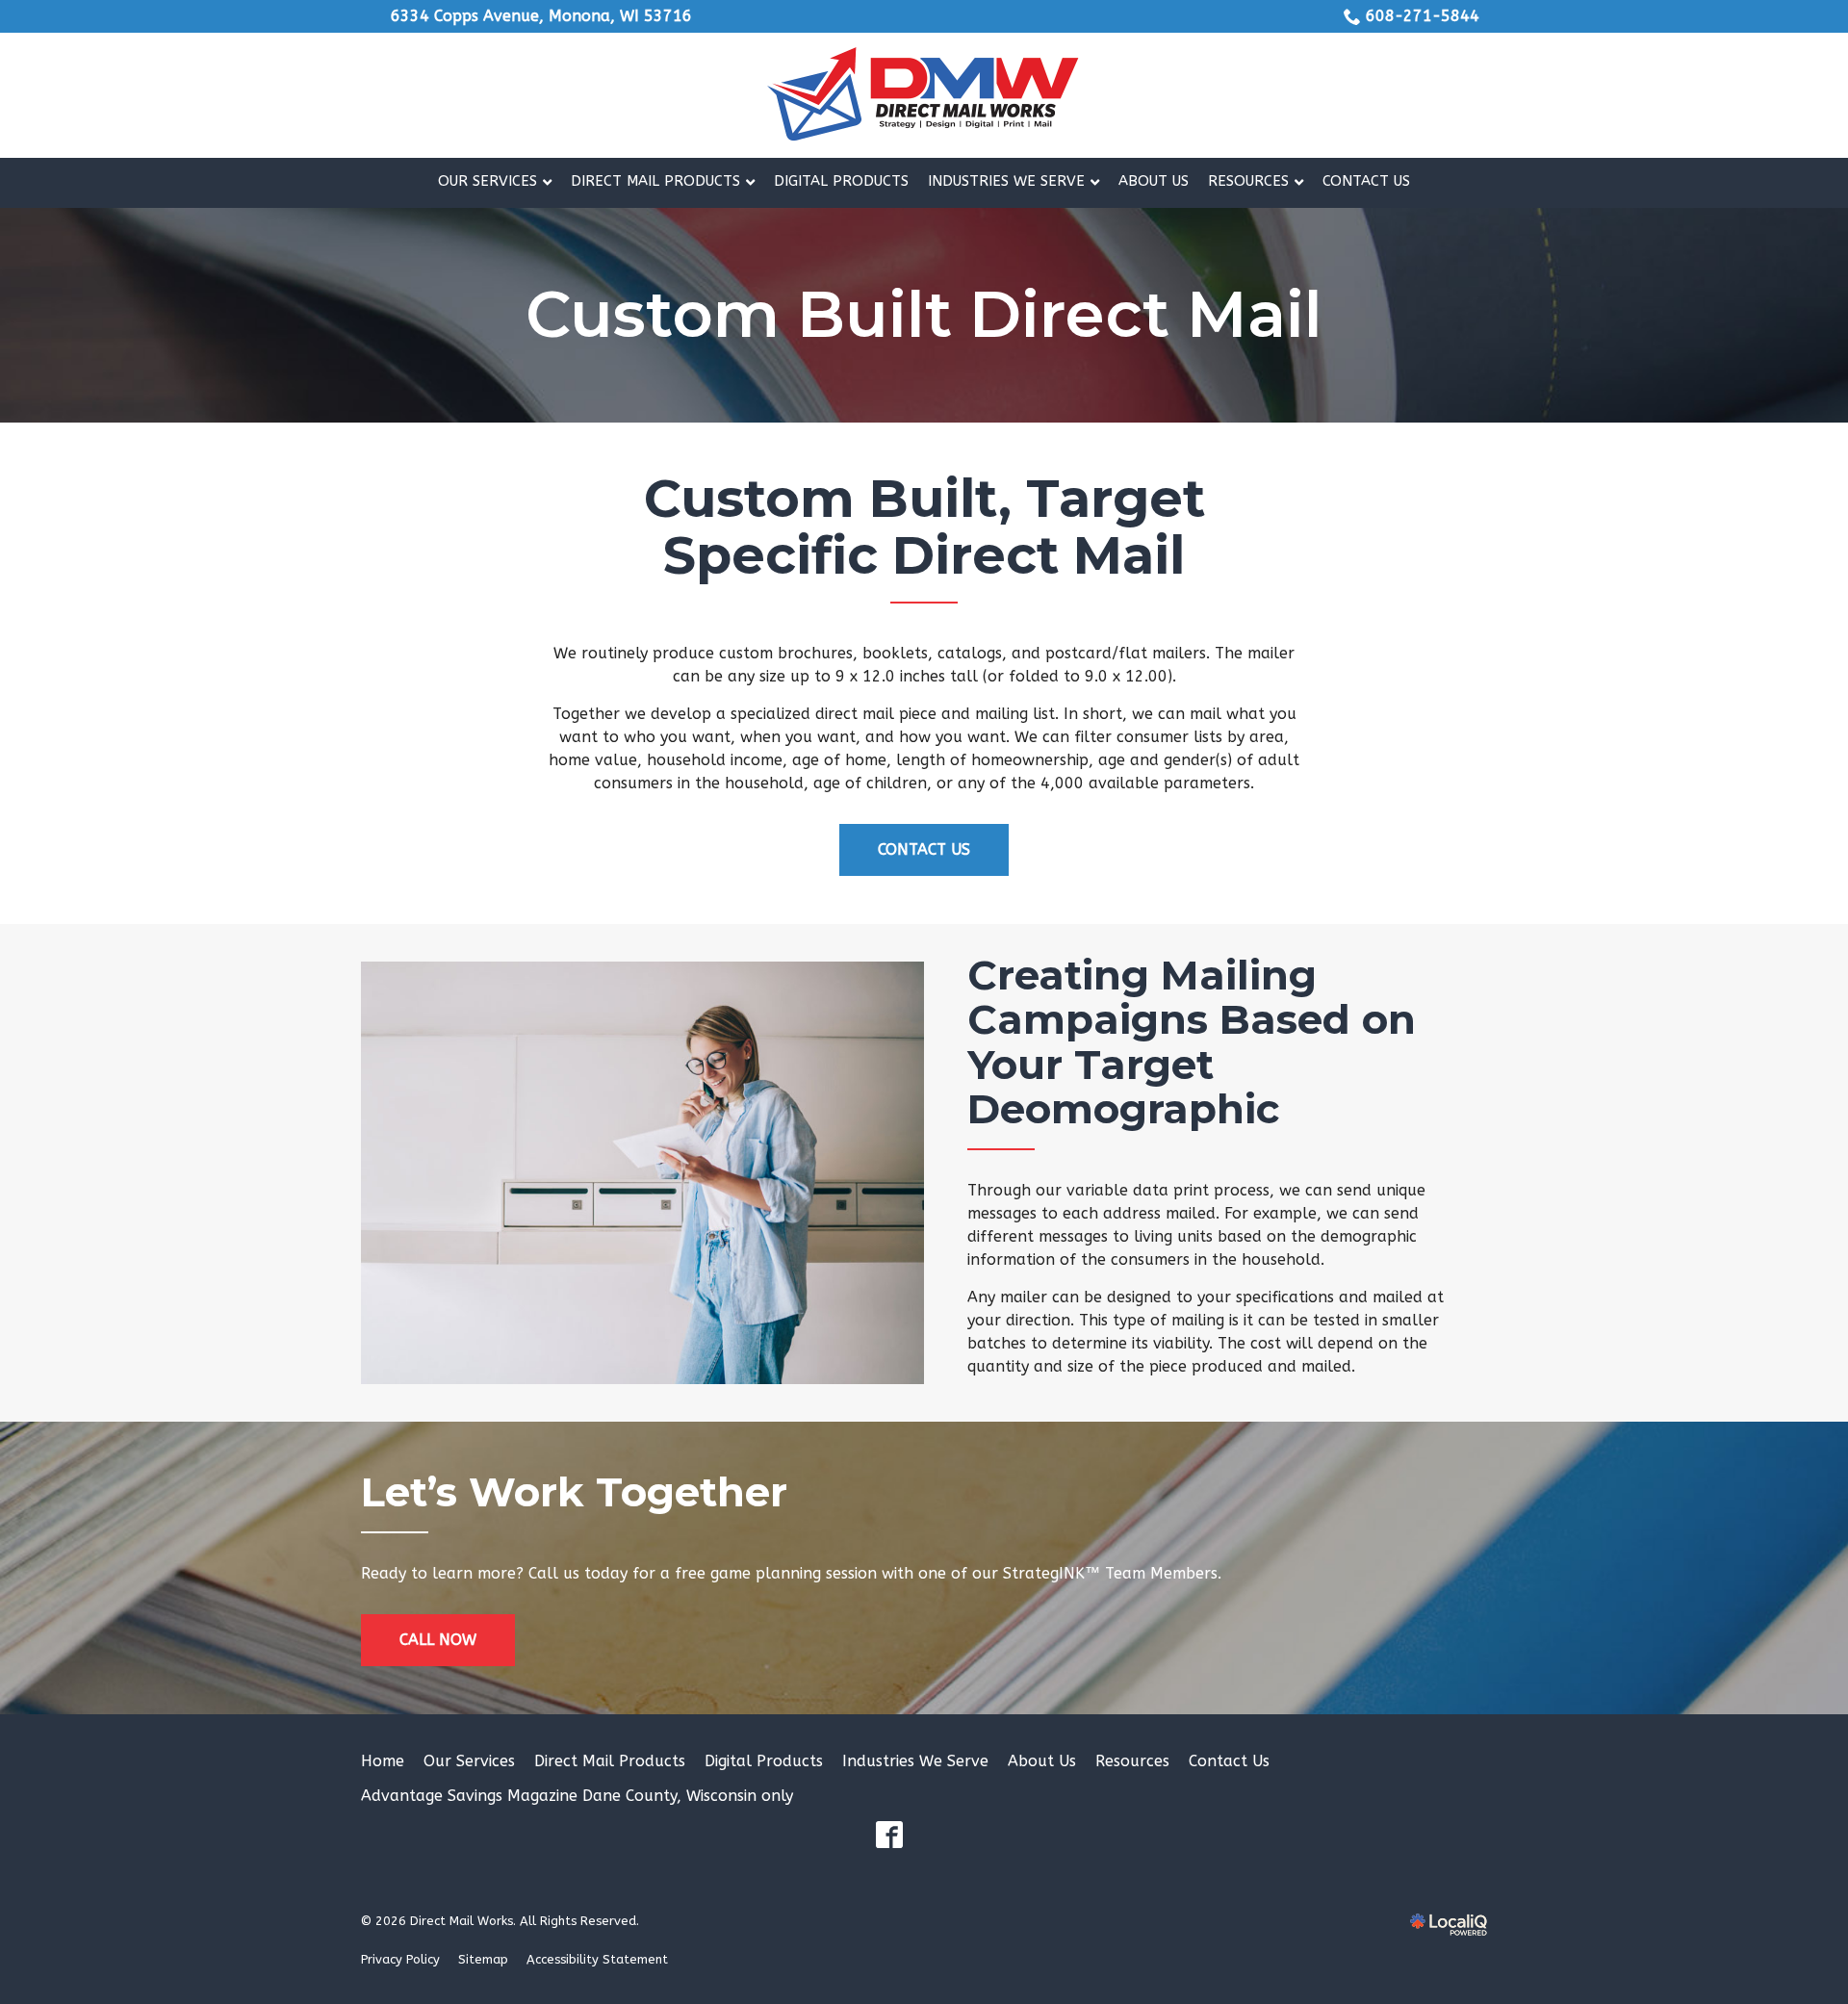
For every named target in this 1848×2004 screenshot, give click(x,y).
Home (383, 1761)
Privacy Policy (400, 1959)
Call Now (438, 1640)
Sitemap (483, 1959)
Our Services (469, 1761)
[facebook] (889, 1834)
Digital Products (764, 1761)
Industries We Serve (915, 1761)
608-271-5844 (1423, 16)
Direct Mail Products (610, 1761)
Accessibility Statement (597, 1959)
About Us (1042, 1761)
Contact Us (924, 849)
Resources (1132, 1761)
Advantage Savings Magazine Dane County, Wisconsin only (577, 1796)
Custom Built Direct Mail (924, 315)
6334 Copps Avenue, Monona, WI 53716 (541, 16)
